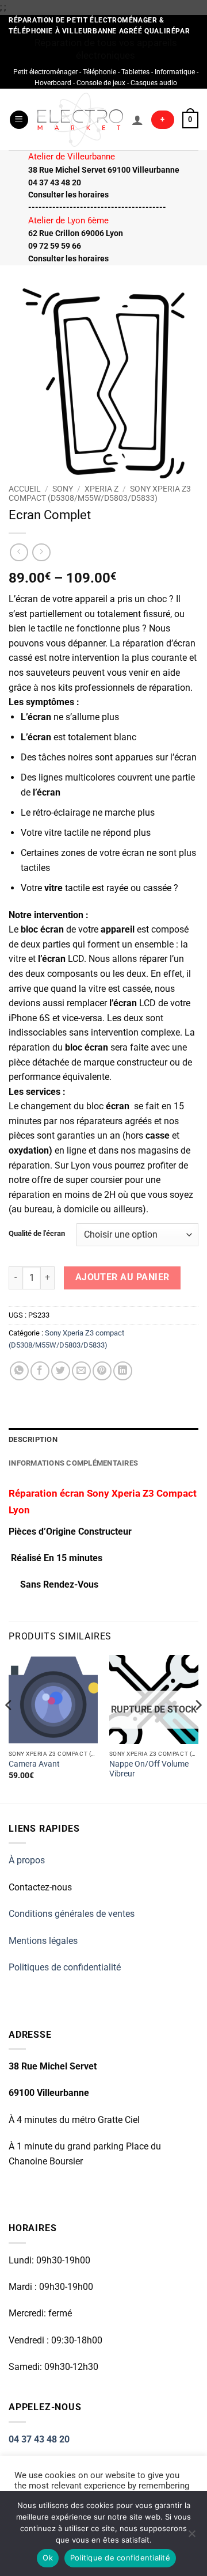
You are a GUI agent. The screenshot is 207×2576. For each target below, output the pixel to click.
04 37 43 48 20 (39, 2439)
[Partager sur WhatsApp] (19, 1371)
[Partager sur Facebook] (40, 1371)
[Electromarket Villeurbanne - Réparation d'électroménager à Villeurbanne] (80, 119)
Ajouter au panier (122, 1277)
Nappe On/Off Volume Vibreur (149, 1769)
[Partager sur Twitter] (61, 1371)
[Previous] (9, 1728)
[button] (19, 120)
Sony (63, 489)
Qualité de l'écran (37, 1234)
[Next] (198, 1728)
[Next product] (19, 552)
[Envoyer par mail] (81, 1371)
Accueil (25, 489)
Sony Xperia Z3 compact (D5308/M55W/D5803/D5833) (100, 493)
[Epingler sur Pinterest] (102, 1371)
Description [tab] (33, 1439)
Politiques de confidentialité (65, 1967)
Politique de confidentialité (120, 2558)
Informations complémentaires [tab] (73, 1463)
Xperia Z (101, 489)
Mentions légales (43, 1941)
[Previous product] (41, 552)
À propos (27, 1860)
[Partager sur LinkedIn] (123, 1371)
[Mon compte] (137, 120)
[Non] (191, 2537)
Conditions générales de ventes (72, 1914)
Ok (48, 2558)
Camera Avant (34, 1764)
